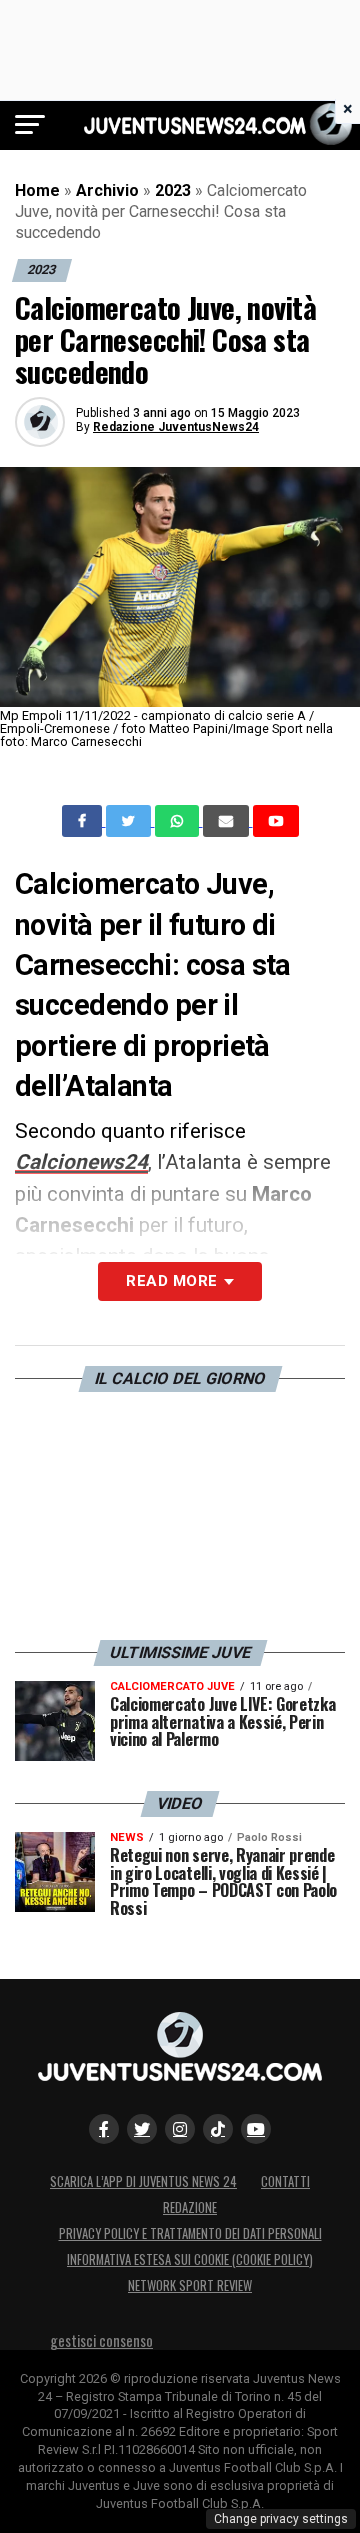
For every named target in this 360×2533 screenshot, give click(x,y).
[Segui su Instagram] (180, 2129)
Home (37, 190)
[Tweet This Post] (130, 821)
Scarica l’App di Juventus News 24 (143, 2181)
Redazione (190, 2207)
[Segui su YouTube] (256, 2129)
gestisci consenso (101, 2340)
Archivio (107, 190)
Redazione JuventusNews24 (176, 427)
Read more (171, 1281)
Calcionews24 (81, 1162)
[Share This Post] (179, 821)
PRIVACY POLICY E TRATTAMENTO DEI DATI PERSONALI (190, 2233)
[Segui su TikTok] (218, 2129)
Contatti (285, 2181)
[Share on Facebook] (84, 821)
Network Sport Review (190, 2285)
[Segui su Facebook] (104, 2129)
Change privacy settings (281, 2519)
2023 (173, 190)
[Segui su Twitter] (142, 2129)
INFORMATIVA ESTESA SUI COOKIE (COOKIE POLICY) (190, 2259)
